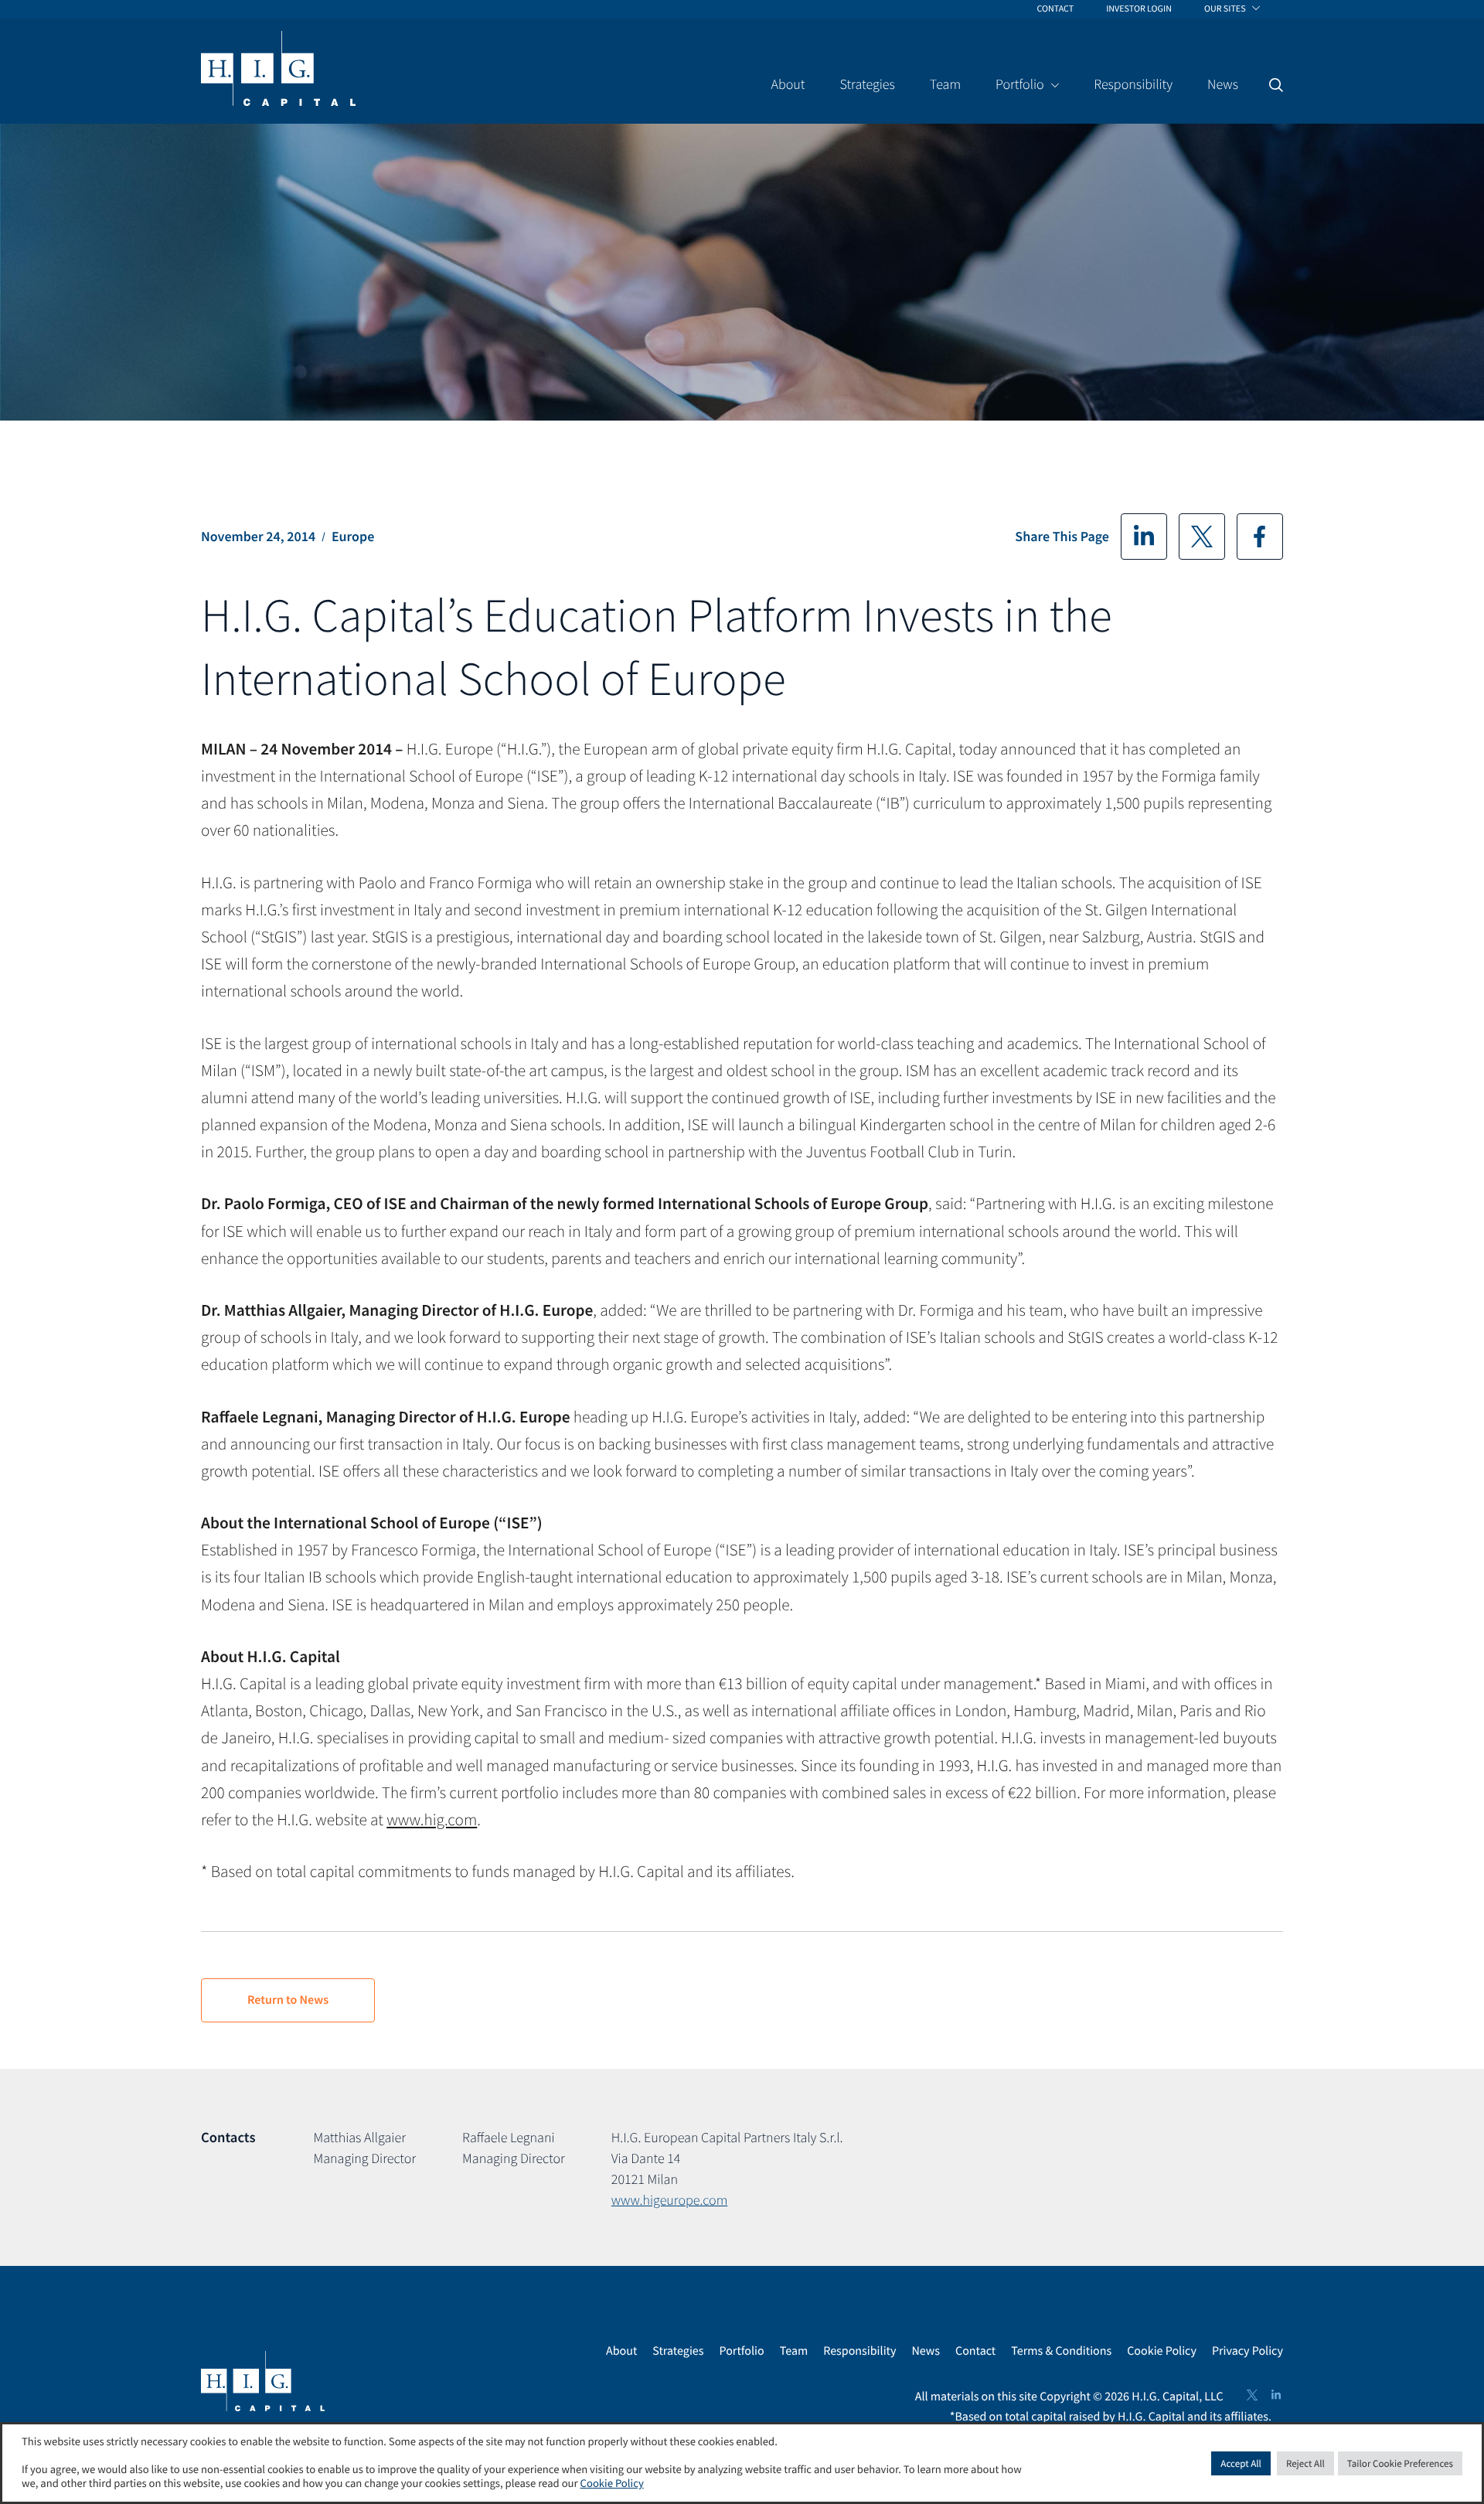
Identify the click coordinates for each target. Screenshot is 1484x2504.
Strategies (678, 2351)
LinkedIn (1144, 537)
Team (794, 2351)
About (621, 2351)
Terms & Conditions (1061, 2351)
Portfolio (741, 2351)
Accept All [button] (1241, 2463)
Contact (975, 2351)
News (926, 2351)
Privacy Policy (1247, 2351)
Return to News (288, 2000)
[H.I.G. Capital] (278, 70)
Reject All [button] (1305, 2463)
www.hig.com (432, 1819)
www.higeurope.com (669, 2200)
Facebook (1260, 537)
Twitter (1202, 537)
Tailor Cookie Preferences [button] (1400, 2463)
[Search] (1276, 85)
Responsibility (859, 2351)
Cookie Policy (1162, 2351)
